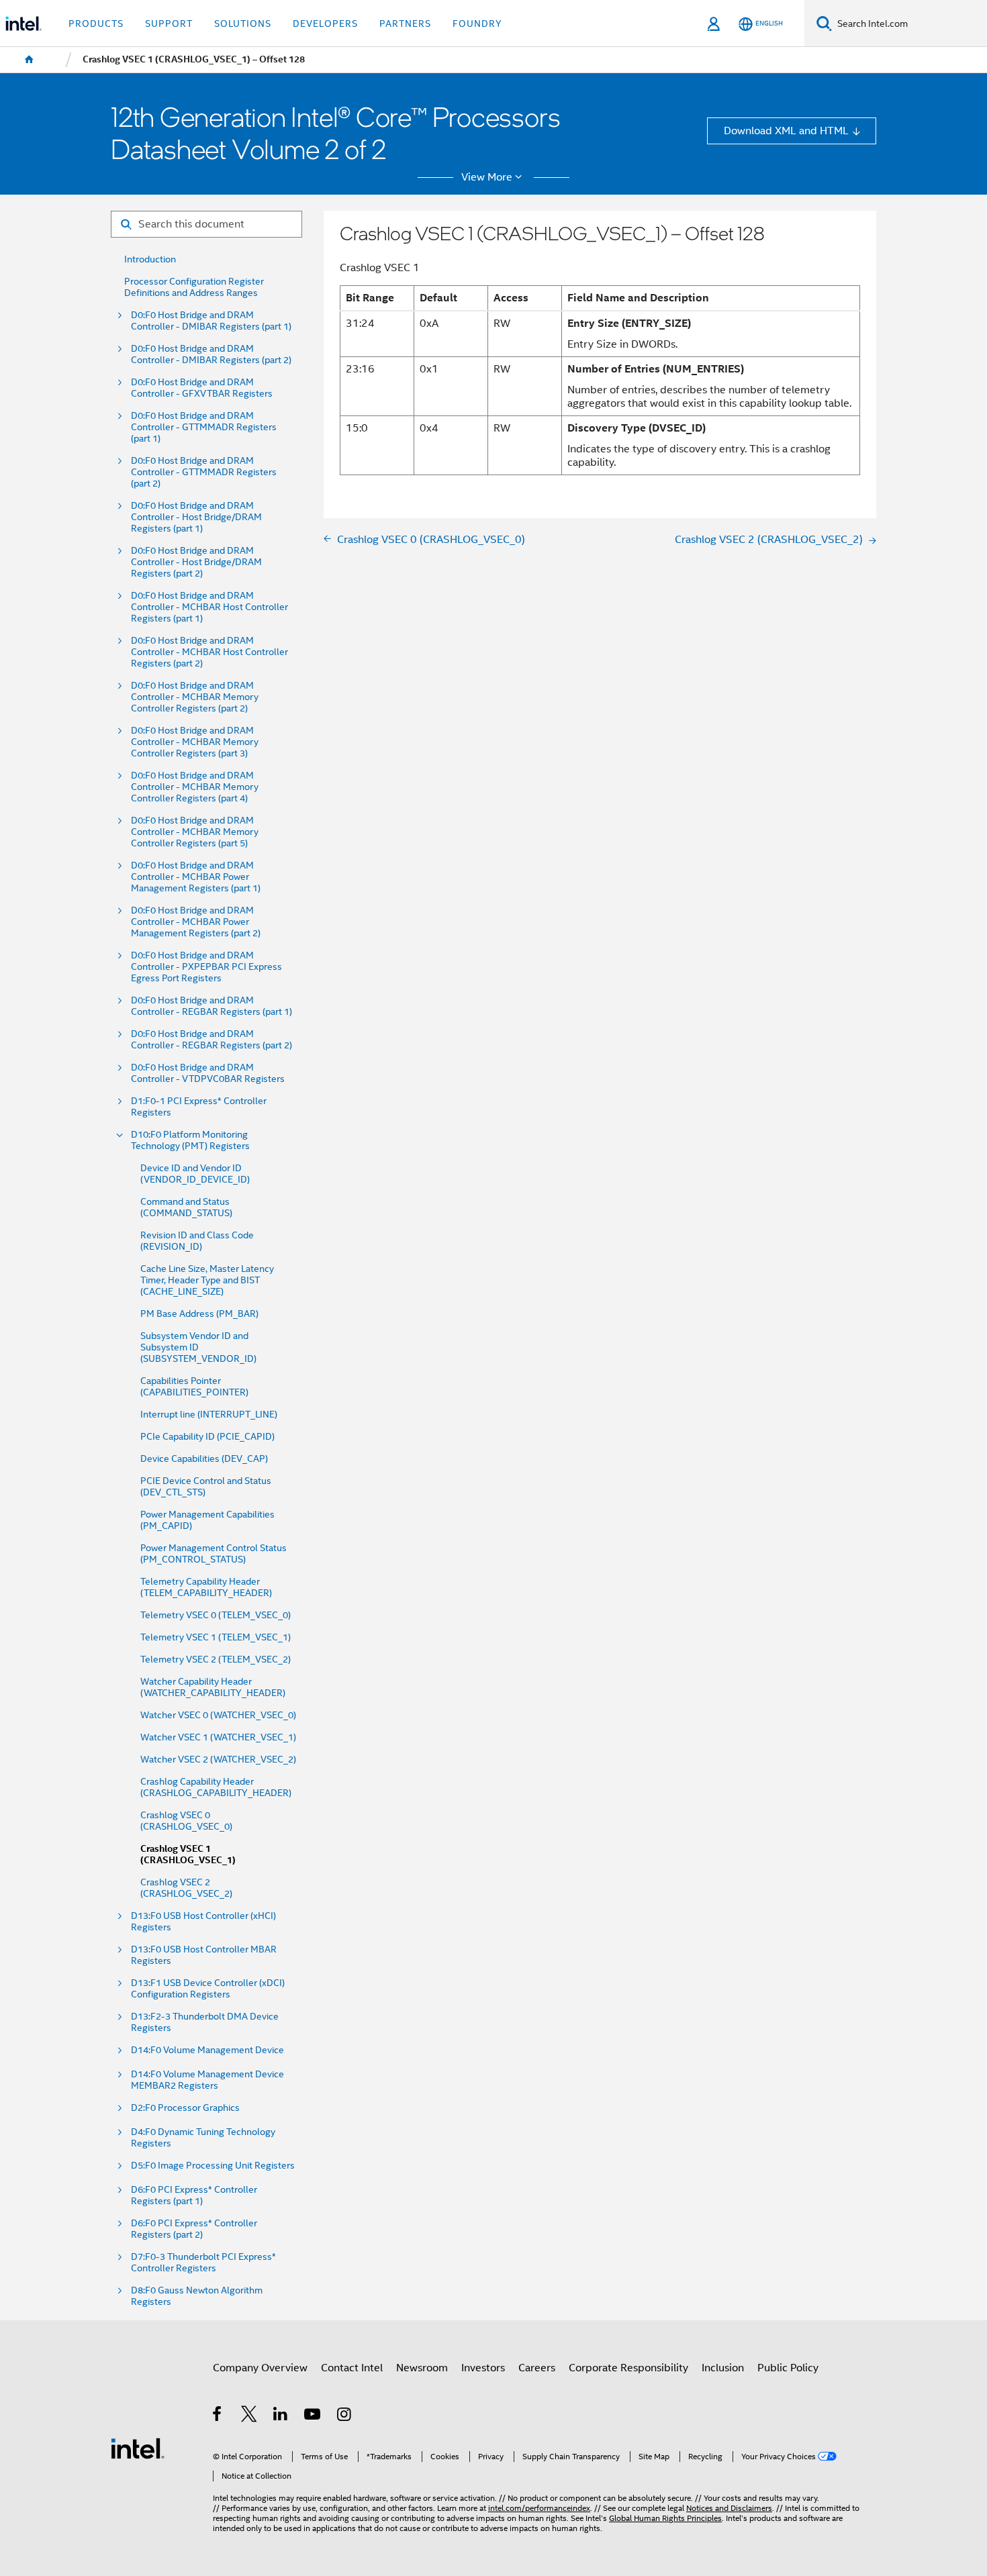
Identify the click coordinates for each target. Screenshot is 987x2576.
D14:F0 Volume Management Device (207, 2050)
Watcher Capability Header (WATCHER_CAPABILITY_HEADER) (213, 1687)
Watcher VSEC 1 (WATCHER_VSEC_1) (218, 1737)
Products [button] (96, 23)
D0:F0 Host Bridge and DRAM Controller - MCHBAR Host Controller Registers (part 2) (209, 652)
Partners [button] (405, 23)
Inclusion (723, 2368)
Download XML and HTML (786, 131)
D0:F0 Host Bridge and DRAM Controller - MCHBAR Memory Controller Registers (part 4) (195, 787)
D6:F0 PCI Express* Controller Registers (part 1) (194, 2195)
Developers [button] (325, 23)
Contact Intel (352, 2368)
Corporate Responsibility (628, 2368)
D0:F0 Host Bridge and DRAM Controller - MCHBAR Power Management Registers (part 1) (196, 877)
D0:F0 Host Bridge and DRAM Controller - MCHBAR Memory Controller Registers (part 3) (195, 742)
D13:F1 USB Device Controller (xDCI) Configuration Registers (208, 1989)
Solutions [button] (243, 23)
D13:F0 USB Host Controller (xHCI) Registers (203, 1922)
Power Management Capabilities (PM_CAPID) (207, 1520)
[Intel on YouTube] (313, 2416)
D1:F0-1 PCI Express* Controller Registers (199, 1107)
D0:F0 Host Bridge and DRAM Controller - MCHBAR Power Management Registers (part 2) (196, 922)
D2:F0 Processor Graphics (185, 2108)
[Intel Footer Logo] (138, 2447)
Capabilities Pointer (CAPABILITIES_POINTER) (194, 1387)
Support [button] (169, 23)
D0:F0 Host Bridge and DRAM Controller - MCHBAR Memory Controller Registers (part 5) (195, 832)
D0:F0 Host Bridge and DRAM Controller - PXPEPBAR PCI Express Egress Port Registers (206, 967)
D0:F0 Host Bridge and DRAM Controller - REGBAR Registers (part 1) (211, 1006)
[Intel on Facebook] (218, 2416)
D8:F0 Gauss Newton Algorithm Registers (197, 2296)
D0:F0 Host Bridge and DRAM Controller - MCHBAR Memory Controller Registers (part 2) (195, 697)
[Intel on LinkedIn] (281, 2416)
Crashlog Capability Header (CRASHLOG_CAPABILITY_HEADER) (216, 1787)
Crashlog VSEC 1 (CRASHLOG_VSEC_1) (188, 1854)
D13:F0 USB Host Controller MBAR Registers (204, 1955)
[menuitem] (30, 60)
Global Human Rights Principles (665, 2518)
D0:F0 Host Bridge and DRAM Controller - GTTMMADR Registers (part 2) (204, 472)
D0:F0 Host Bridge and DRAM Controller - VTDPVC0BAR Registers (208, 1073)
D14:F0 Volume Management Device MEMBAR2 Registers (207, 2080)
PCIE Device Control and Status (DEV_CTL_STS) (206, 1487)
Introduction (150, 259)
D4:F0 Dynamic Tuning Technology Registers (203, 2138)
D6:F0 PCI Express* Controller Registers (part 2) (194, 2229)
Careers (537, 2368)
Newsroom (422, 2368)
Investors (483, 2368)
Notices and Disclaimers (729, 2508)
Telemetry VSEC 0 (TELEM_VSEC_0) (216, 1615)
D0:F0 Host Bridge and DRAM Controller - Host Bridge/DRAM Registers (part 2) (196, 562)
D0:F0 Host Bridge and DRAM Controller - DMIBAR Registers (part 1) (211, 321)
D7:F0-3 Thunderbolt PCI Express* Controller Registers (203, 2263)
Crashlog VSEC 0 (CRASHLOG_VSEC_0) (186, 1821)
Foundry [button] (477, 23)
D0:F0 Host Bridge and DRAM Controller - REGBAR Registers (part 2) (211, 1040)
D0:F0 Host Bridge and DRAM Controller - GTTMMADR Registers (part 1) (204, 427)
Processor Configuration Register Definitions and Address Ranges (194, 287)
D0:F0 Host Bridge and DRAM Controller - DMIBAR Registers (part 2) (211, 354)
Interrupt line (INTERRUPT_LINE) (209, 1415)
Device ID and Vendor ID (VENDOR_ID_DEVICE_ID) (195, 1174)
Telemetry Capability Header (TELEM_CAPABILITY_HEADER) (206, 1587)
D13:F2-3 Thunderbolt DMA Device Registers (205, 2022)
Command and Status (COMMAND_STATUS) (186, 1207)
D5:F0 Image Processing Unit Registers (213, 2166)
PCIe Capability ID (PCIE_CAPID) (207, 1437)
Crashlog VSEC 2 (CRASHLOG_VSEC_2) (186, 1888)
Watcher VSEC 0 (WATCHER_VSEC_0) (218, 1715)
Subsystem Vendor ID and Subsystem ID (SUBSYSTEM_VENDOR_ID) (198, 1347)
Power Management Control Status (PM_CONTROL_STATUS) (214, 1554)
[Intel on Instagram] (345, 2416)
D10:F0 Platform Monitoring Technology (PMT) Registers (190, 1140)
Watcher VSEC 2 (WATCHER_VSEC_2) (218, 1760)
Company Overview (260, 2368)
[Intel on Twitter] (249, 2416)
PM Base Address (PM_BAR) (199, 1314)
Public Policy (788, 2368)
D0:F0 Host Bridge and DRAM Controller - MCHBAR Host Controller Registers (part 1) (209, 607)
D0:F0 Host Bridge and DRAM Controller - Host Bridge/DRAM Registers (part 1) (196, 517)
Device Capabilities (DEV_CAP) (204, 1459)
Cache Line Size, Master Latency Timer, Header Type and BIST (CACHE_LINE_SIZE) (207, 1280)
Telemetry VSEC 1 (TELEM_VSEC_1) (216, 1637)
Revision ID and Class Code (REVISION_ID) (197, 1241)
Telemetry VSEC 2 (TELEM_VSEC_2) (216, 1659)
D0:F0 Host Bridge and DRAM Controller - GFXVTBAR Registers (202, 388)
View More (487, 177)
